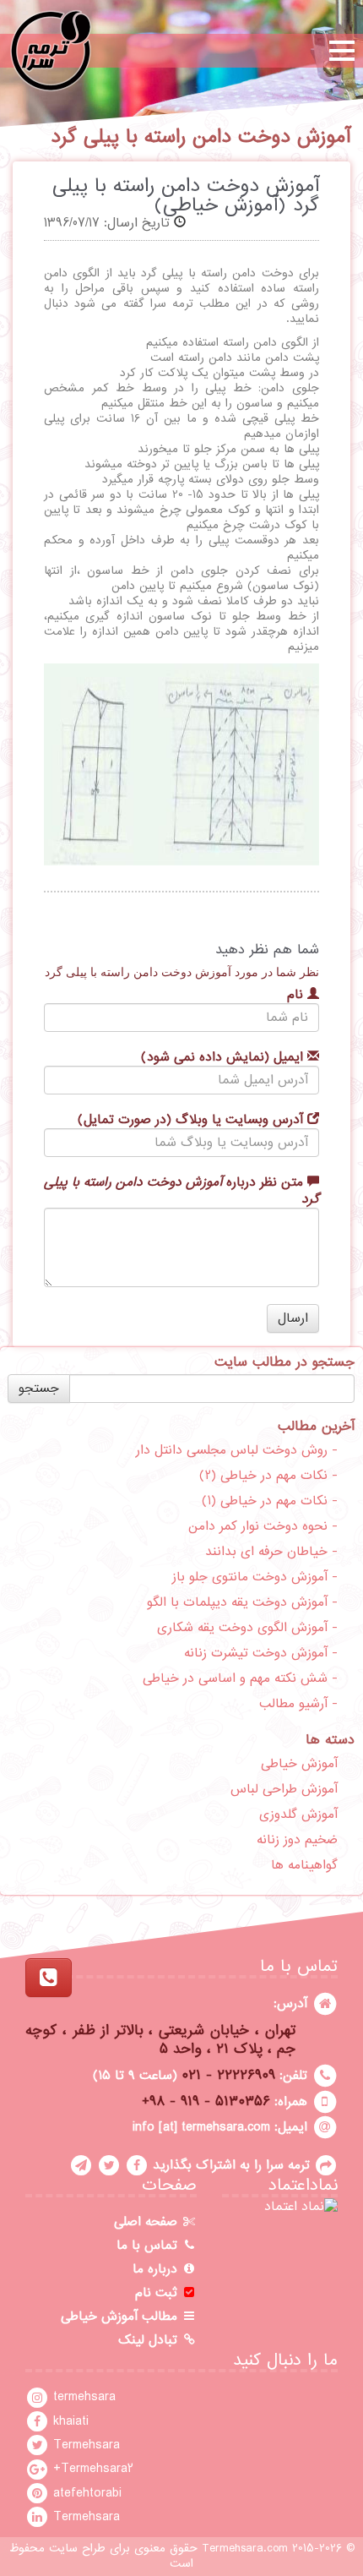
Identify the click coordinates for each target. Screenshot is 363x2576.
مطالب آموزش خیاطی (121, 2317)
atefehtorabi (85, 2493)
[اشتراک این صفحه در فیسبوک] (137, 2165)
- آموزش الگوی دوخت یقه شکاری (247, 1628)
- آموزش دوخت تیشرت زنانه (261, 1653)
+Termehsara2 (91, 2469)
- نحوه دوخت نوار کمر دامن (263, 1526)
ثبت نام (158, 2293)
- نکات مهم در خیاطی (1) (270, 1501)
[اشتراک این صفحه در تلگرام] (81, 2165)
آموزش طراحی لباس (284, 1789)
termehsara (82, 2397)
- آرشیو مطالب (298, 1704)
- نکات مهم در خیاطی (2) (268, 1476)
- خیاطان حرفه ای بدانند (271, 1552)
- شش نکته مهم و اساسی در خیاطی (240, 1678)
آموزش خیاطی (299, 1764)
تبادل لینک (150, 2340)
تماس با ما (149, 2246)
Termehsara (84, 2445)
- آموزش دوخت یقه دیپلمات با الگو (242, 1602)
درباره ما (157, 2269)
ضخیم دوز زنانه (297, 1840)
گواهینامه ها (304, 1865)
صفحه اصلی (148, 2222)
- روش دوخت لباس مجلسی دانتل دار (237, 1450)
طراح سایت (77, 2549)
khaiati (69, 2421)
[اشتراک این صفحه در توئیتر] (109, 2165)
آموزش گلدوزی (298, 1815)
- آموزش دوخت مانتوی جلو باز (255, 1577)
